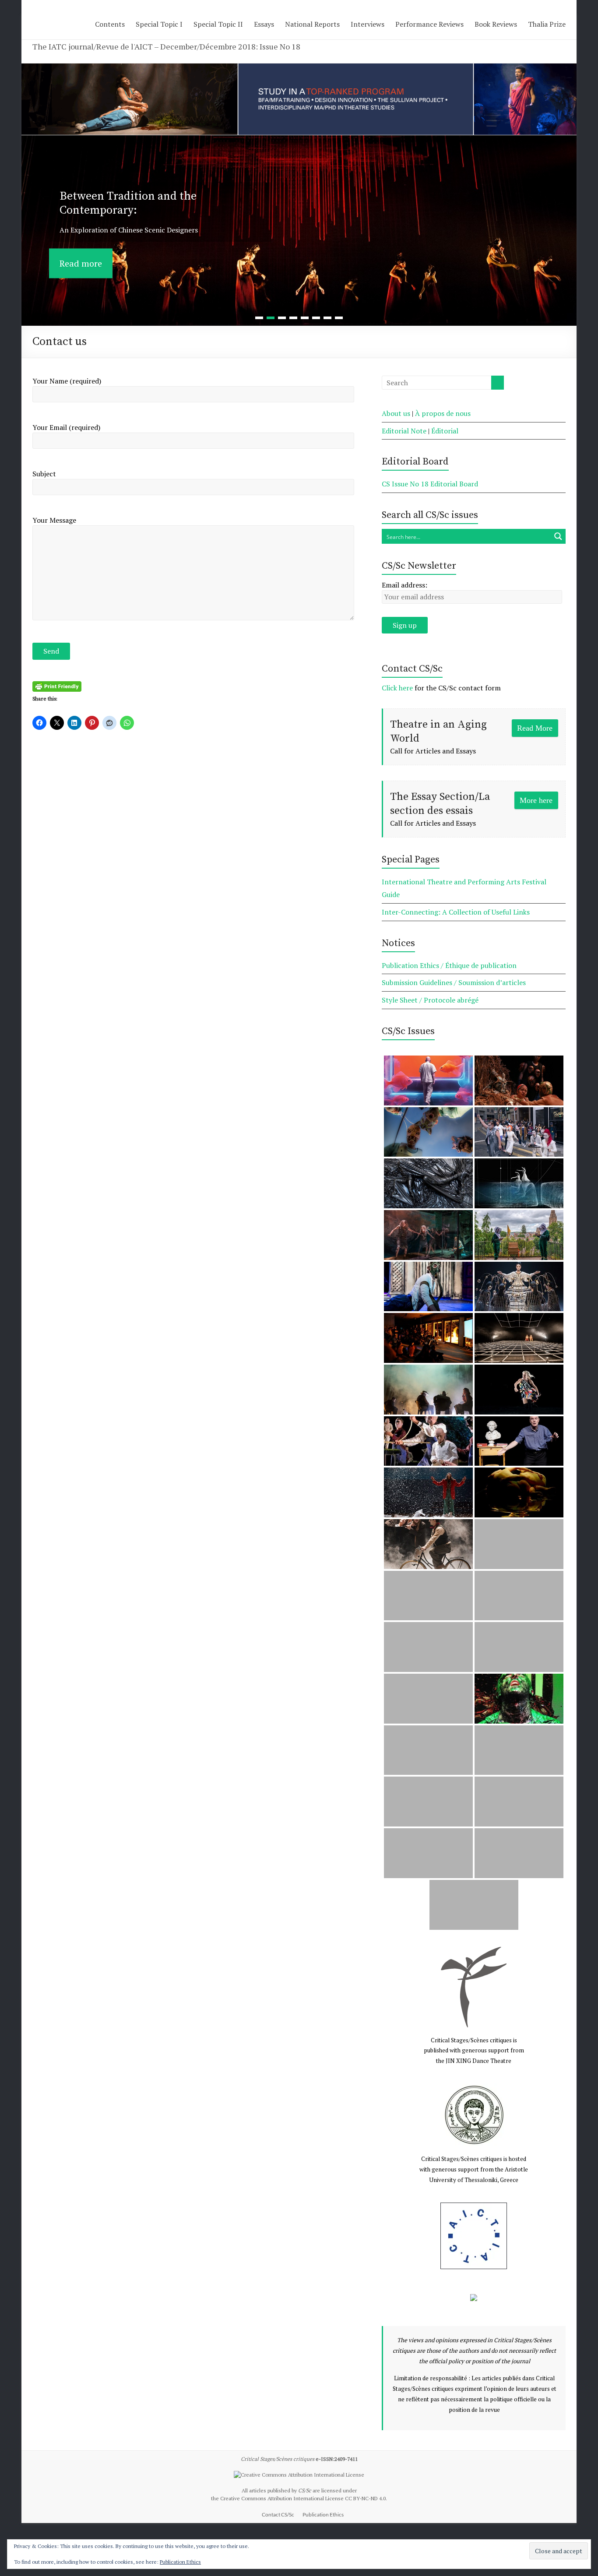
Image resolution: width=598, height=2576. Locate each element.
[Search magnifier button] (558, 536)
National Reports (312, 24)
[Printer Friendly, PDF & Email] (57, 686)
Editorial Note (404, 431)
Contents (110, 24)
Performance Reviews (429, 24)
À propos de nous (443, 413)
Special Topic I (159, 24)
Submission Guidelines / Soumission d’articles (454, 982)
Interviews (368, 24)
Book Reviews (496, 24)
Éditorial (445, 431)
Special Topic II (218, 24)
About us (396, 413)
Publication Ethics (323, 2514)
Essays (264, 24)
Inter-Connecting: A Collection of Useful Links (456, 912)
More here (536, 800)
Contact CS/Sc (278, 2514)
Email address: (405, 585)
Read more (81, 251)
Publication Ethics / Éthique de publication (449, 965)
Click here (397, 688)
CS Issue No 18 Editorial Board (430, 484)
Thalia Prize (547, 24)
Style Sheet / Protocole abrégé (430, 1000)
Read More (535, 728)
